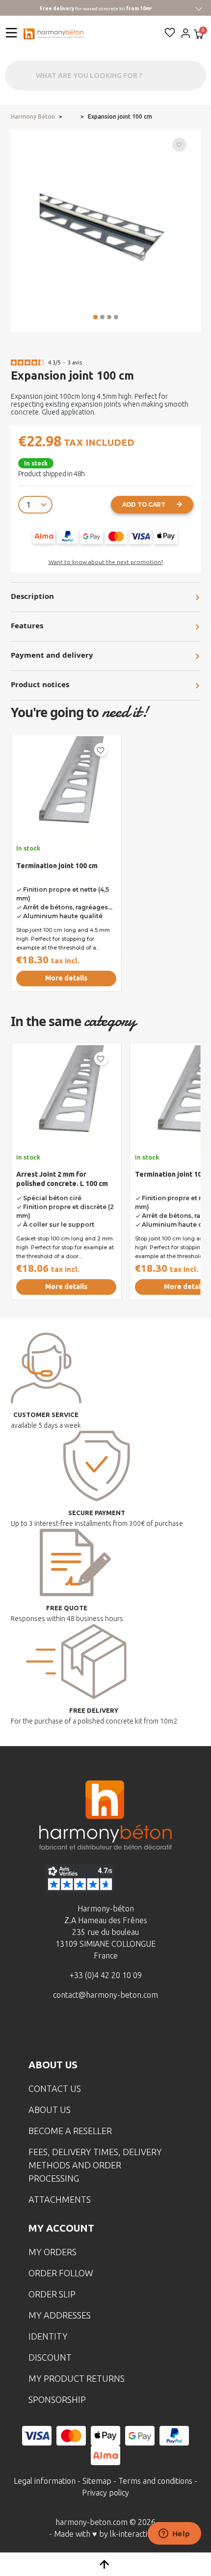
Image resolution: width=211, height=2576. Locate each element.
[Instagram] (90, 2031)
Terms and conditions (155, 2481)
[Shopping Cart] (199, 35)
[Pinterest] (151, 2031)
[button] (95, 317)
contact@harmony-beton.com (105, 1995)
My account (61, 2228)
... (71, 117)
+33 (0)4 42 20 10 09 (106, 1975)
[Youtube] (121, 2031)
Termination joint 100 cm (57, 866)
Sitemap (97, 2481)
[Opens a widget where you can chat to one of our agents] (174, 2534)
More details (66, 978)
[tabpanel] (66, 866)
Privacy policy (105, 2493)
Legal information (45, 2481)
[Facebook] (60, 2031)
